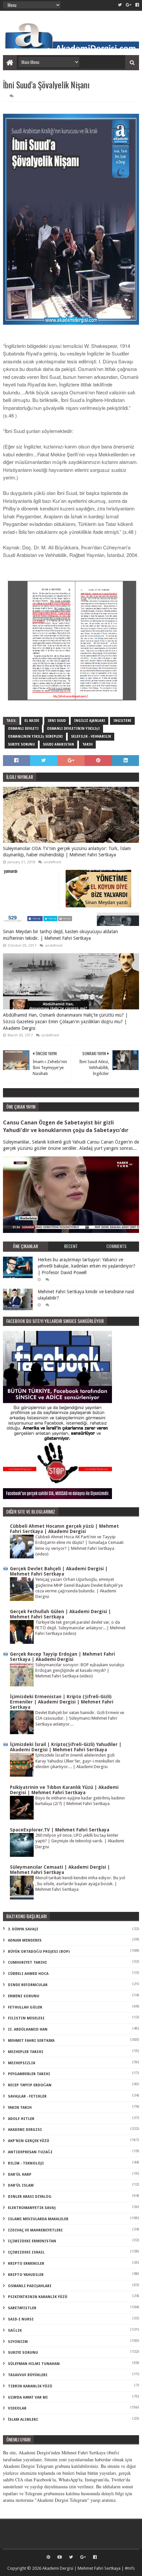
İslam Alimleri (23, 2420)
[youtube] (60, 2557)
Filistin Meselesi (26, 2018)
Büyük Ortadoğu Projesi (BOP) (39, 1952)
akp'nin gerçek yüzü (29, 2141)
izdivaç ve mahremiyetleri (35, 2230)
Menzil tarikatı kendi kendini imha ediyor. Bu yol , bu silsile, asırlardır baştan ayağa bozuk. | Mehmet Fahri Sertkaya (80, 1884)
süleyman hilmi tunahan (34, 2364)
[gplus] (129, 5)
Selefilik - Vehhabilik (91, 736)
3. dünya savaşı (23, 1929)
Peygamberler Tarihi (29, 2074)
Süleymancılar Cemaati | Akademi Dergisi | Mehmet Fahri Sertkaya (60, 1870)
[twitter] (120, 5)
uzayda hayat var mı (28, 2397)
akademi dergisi (25, 2130)
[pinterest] (48, 2557)
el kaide (32, 721)
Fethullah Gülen (25, 2007)
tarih (87, 744)
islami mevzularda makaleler (38, 2219)
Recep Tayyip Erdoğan (30, 2085)
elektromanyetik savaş (32, 2208)
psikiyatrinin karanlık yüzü (38, 2297)
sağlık (15, 2331)
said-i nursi (21, 2319)
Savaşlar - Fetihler (27, 2096)
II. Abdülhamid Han (28, 2029)
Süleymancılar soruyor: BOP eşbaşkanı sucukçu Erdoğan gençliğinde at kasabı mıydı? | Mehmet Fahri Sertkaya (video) (80, 1671)
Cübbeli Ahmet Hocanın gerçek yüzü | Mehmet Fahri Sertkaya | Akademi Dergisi (64, 1529)
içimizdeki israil (26, 2252)
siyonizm (18, 2342)
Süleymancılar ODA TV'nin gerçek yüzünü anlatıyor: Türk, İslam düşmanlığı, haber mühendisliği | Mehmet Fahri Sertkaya (67, 852)
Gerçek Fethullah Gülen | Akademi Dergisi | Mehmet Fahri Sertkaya (60, 1614)
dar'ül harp (20, 2175)
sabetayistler (22, 2308)
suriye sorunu (21, 744)
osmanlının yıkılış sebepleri (35, 736)
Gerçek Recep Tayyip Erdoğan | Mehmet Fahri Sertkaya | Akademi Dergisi (62, 1657)
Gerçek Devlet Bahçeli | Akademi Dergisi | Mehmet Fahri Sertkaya (59, 1571)
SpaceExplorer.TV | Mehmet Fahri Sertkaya (60, 1830)
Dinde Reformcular (28, 1985)
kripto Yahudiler (26, 2275)
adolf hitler (21, 2119)
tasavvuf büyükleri (28, 2375)
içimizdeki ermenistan (32, 2241)
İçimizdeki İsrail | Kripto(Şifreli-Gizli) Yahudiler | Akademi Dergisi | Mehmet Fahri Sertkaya (66, 1747)
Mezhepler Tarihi (26, 2052)
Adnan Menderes (25, 1940)
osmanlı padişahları (30, 2286)
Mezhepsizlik (22, 2063)
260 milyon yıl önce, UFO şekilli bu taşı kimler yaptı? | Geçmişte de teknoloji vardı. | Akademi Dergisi (80, 1841)
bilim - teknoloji (26, 2163)
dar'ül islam (21, 2185)
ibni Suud (57, 721)
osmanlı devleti (23, 729)
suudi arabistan (58, 744)
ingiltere (122, 721)
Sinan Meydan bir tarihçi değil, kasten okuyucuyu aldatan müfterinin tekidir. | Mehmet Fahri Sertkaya (60, 935)
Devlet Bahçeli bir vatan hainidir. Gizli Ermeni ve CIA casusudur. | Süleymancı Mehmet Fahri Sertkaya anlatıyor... (80, 1718)
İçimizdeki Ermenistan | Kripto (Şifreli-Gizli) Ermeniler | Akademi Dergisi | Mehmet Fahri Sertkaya (62, 1702)
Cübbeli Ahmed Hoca (28, 1974)
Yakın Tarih (20, 2108)
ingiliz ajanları (89, 721)
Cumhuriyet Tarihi (27, 1963)
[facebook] (137, 5)
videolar (17, 2408)
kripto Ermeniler (26, 2264)
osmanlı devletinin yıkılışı (73, 729)
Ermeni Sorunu (24, 1996)
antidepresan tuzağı (30, 2152)
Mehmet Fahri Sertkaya (31, 2041)
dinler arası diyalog (30, 2197)
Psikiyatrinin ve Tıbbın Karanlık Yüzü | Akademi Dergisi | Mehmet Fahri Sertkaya (64, 1790)
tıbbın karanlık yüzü (30, 2386)
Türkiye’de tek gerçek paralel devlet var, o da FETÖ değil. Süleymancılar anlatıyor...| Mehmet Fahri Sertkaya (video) (80, 1628)
